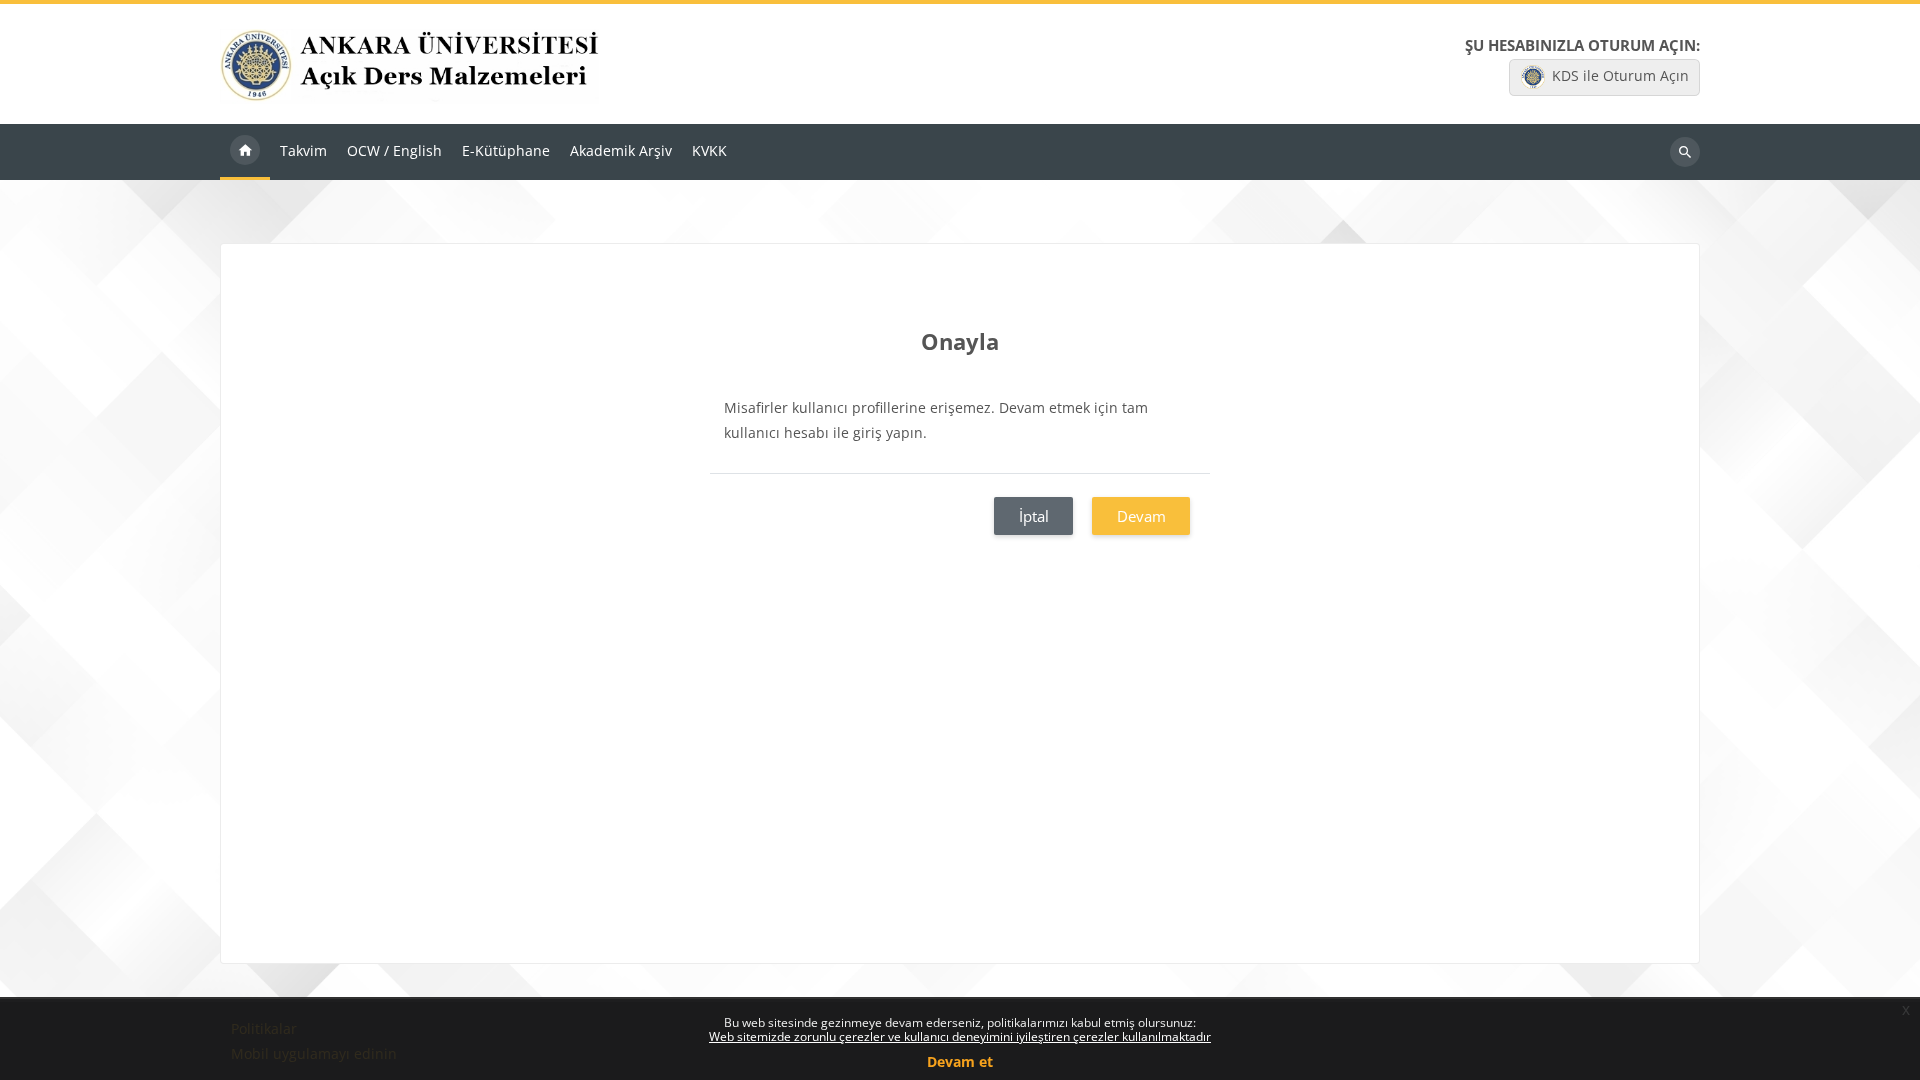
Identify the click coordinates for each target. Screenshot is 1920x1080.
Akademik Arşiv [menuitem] (621, 150)
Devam (1141, 516)
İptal (1034, 516)
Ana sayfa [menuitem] (245, 152)
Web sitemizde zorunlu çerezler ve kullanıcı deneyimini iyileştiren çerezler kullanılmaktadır (960, 1036)
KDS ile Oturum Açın (1620, 75)
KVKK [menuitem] (709, 150)
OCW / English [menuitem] (394, 150)
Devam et (960, 1061)
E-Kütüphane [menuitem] (506, 150)
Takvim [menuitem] (303, 150)
